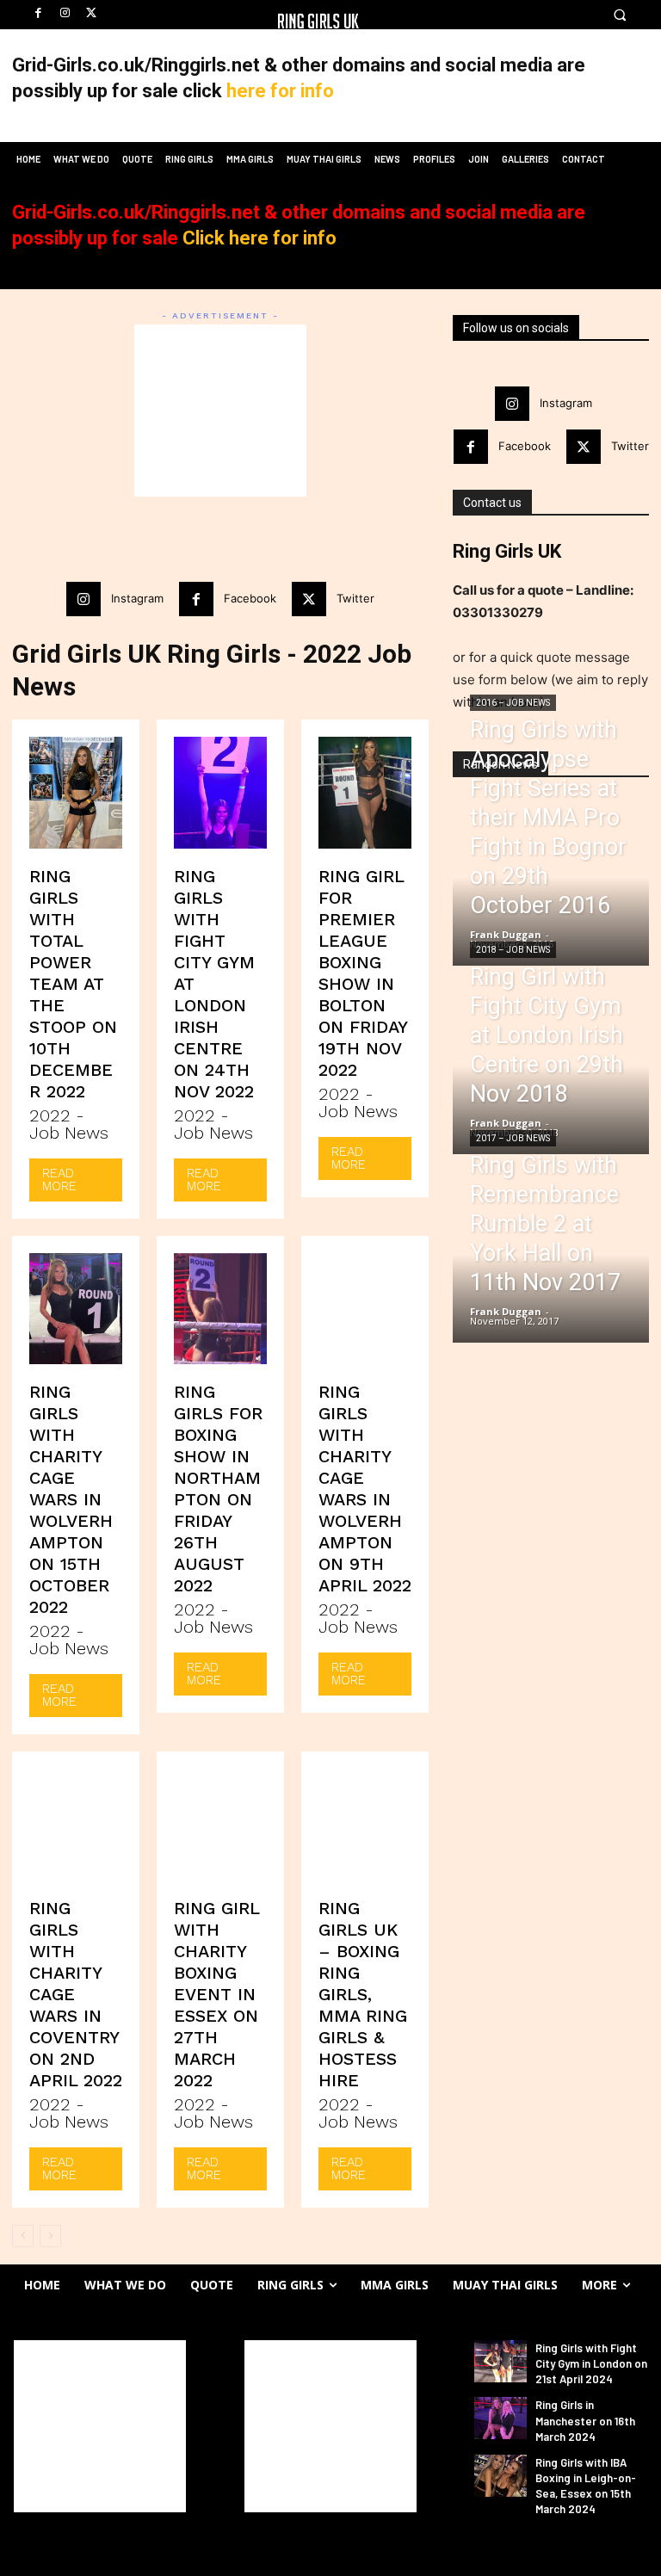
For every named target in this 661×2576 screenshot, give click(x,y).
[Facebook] (38, 13)
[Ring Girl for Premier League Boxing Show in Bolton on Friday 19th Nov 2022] (365, 793)
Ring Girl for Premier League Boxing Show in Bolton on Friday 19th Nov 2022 (363, 973)
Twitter (355, 598)
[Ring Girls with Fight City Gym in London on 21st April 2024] (500, 2361)
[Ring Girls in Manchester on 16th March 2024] (500, 2418)
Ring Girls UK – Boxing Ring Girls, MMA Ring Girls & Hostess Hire (363, 1994)
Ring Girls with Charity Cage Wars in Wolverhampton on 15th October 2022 (71, 1499)
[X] (92, 13)
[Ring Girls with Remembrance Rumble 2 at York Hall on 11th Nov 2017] (551, 1269)
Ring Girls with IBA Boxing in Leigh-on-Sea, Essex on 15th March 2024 (586, 2486)
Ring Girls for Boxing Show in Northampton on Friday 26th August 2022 (218, 1489)
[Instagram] (65, 13)
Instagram (137, 598)
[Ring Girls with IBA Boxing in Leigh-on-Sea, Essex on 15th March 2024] (500, 2476)
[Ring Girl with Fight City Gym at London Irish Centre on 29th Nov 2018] (551, 1081)
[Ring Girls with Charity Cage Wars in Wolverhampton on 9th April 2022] (365, 1309)
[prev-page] (23, 2236)
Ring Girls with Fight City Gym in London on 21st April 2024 (591, 2363)
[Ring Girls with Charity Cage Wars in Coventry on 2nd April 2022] (76, 1825)
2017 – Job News (513, 1138)
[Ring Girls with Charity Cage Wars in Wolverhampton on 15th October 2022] (76, 1309)
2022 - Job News (69, 1124)
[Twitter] (309, 599)
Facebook (250, 598)
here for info (280, 91)
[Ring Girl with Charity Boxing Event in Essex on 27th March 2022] (220, 1825)
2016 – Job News (513, 703)
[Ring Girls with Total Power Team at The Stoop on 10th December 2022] (76, 793)
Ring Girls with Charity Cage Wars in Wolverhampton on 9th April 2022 (365, 1489)
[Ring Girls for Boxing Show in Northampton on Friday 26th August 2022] (220, 1309)
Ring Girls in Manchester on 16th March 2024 (585, 2420)
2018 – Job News (513, 950)
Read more (59, 1180)
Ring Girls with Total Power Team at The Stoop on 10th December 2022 (73, 984)
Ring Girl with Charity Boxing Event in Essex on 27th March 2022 (217, 1994)
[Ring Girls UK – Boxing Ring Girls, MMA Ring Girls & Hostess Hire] (365, 1825)
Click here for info (259, 238)
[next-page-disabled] (50, 2236)
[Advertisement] (220, 411)
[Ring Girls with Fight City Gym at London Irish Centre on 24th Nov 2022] (220, 793)
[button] (619, 15)
